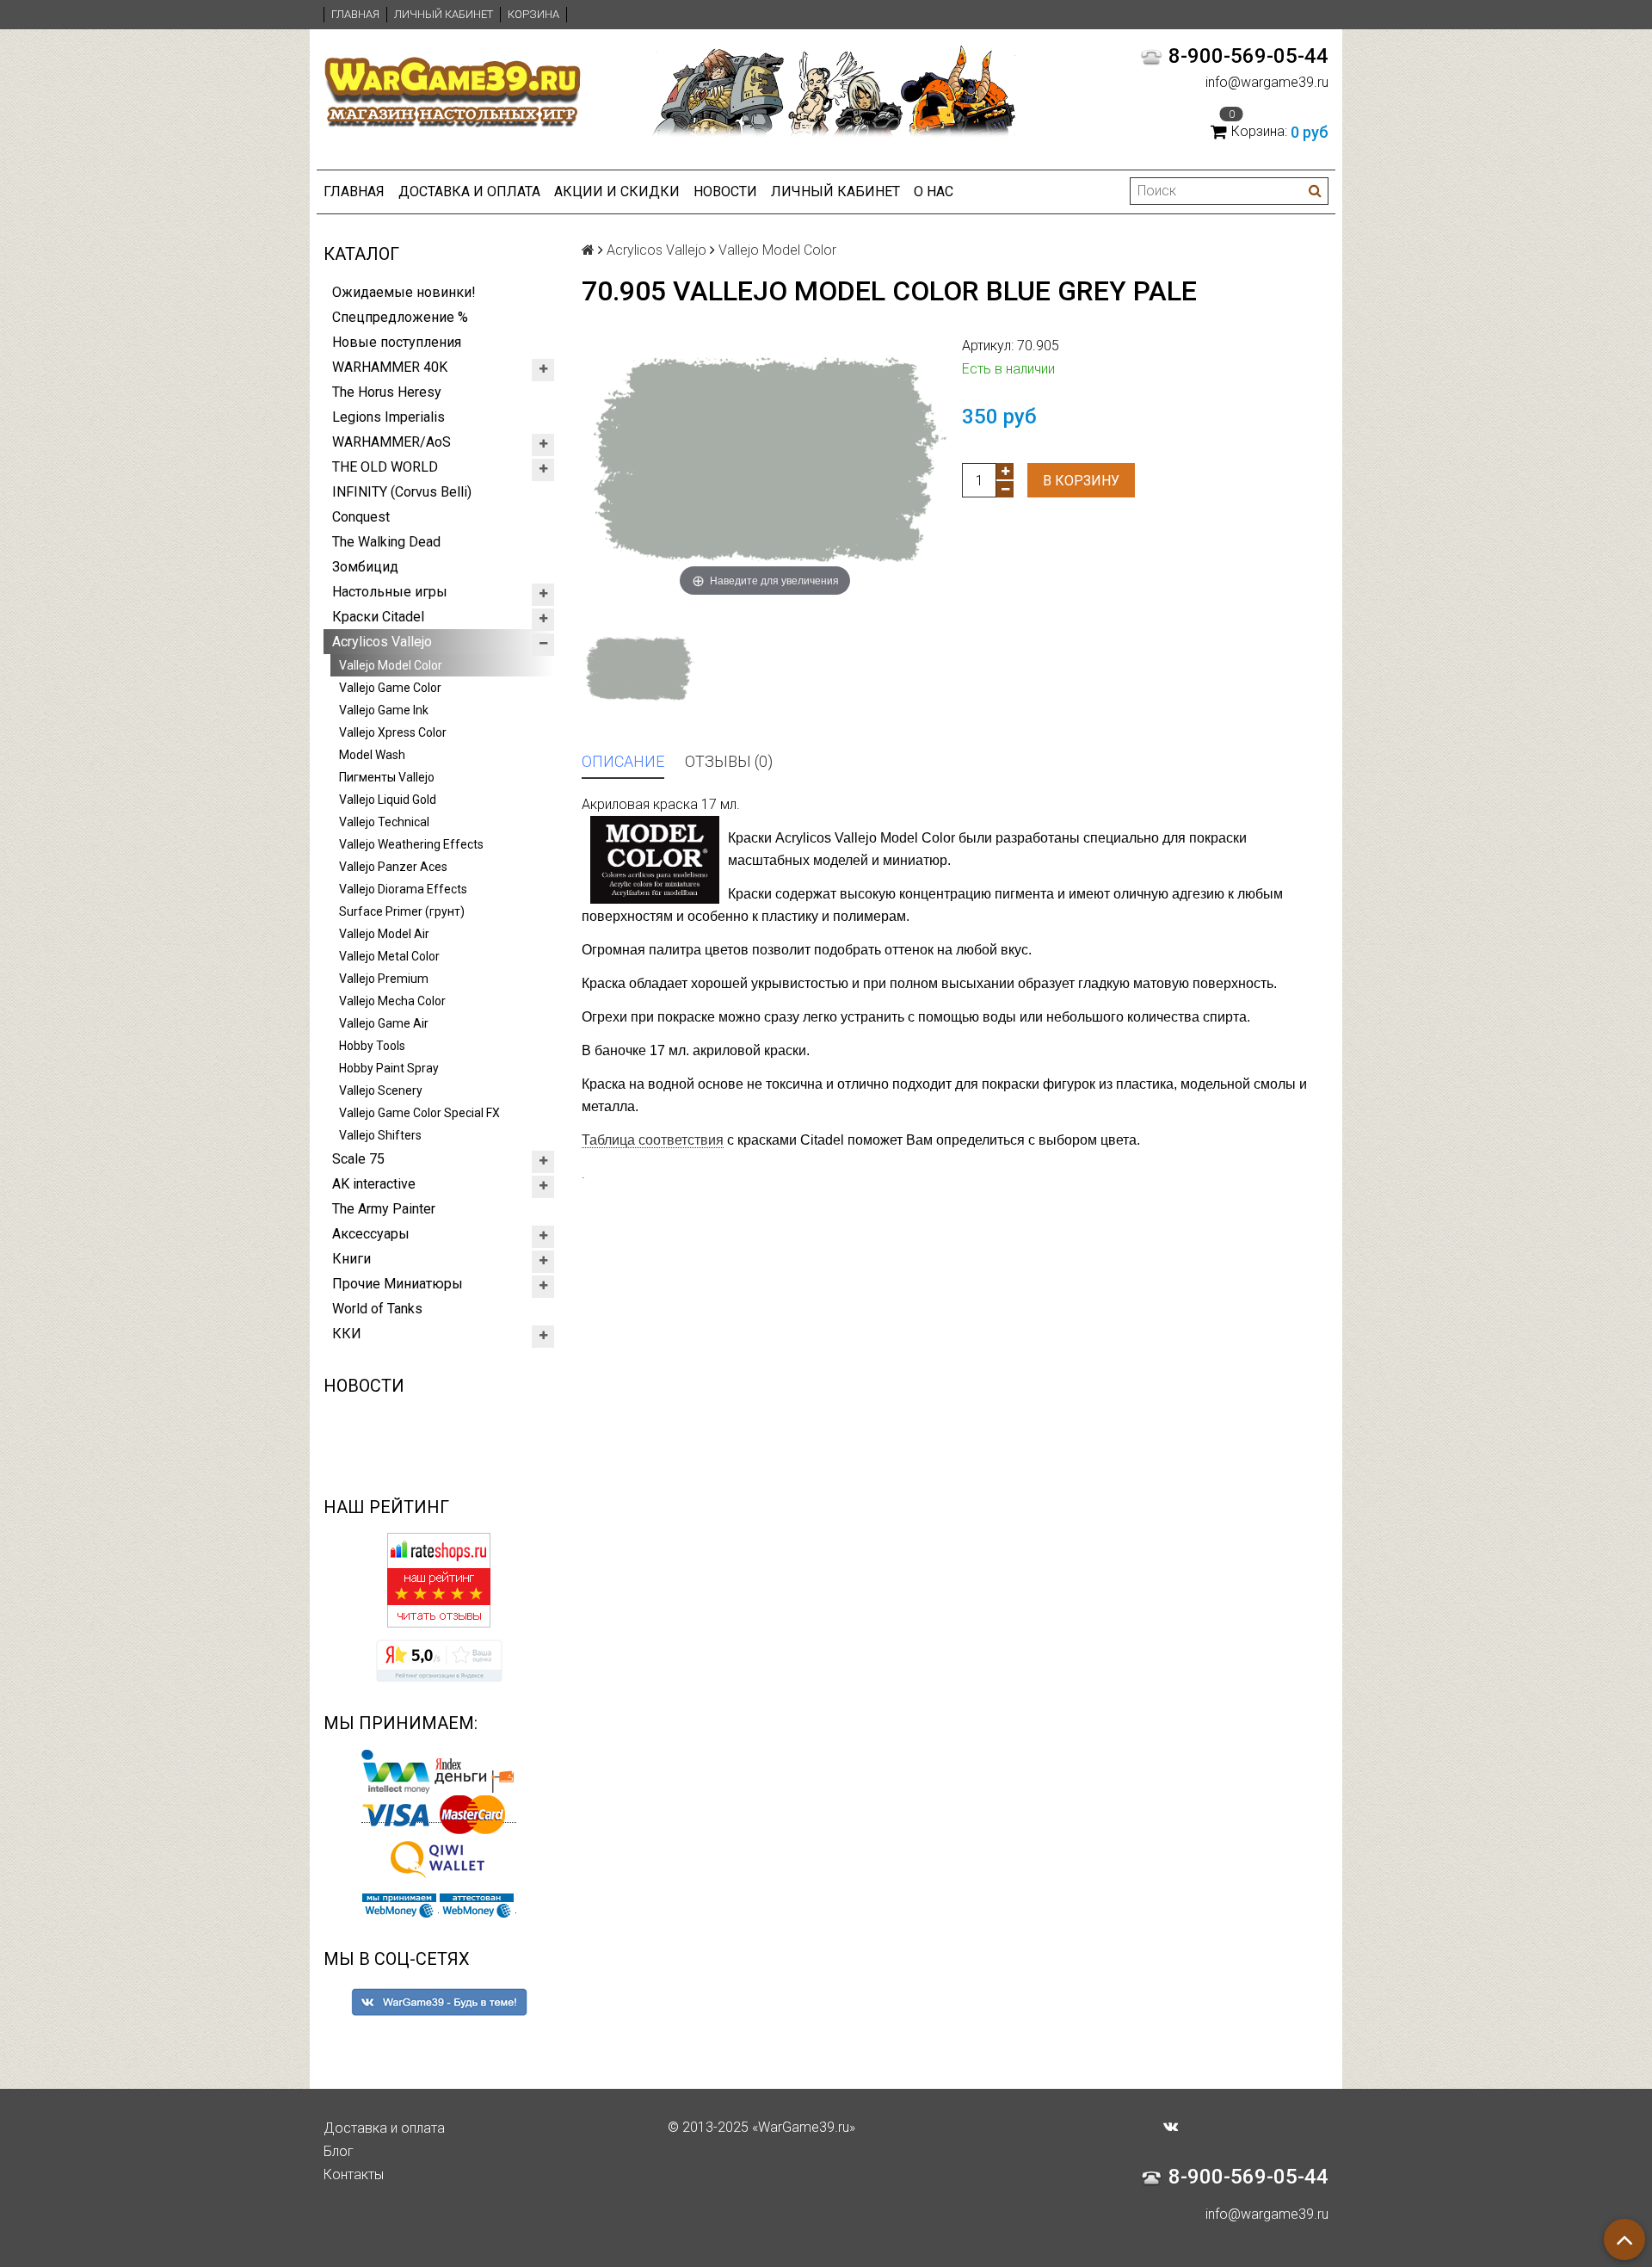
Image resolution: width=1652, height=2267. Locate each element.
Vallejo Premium (384, 979)
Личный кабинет (444, 14)
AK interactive (374, 1184)
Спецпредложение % (400, 317)
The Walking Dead (386, 542)
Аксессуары (371, 1234)
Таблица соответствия (653, 1140)
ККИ (347, 1334)
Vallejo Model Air (384, 934)
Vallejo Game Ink (384, 710)
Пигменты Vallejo (387, 777)
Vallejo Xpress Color (393, 732)
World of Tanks (377, 1309)
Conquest (361, 517)
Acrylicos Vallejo (382, 642)
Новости (725, 191)
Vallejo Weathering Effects (411, 844)
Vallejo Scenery (381, 1090)
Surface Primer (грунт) (402, 911)
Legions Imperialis (388, 417)
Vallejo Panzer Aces (393, 867)
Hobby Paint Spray (389, 1068)
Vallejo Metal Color (389, 956)
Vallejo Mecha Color (392, 1001)
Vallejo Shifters (380, 1135)
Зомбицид (365, 567)
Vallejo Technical (384, 822)
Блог (339, 2151)
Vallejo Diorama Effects (403, 889)
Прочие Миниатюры (398, 1284)
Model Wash (372, 755)
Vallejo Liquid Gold (388, 800)
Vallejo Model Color (391, 665)
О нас (934, 191)
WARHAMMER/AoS (391, 442)
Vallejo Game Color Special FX (419, 1113)
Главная (355, 14)
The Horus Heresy (387, 392)
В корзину (1081, 481)
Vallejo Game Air (384, 1023)
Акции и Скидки (617, 191)
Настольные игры (390, 592)
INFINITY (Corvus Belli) (402, 492)
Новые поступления (397, 342)
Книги (351, 1259)
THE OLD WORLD (385, 467)
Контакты (354, 2174)
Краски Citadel (378, 617)
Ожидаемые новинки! (404, 292)
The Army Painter (384, 1209)
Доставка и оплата (469, 191)
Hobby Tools (372, 1046)
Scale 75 (358, 1159)
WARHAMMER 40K (390, 367)
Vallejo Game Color (390, 688)
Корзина (533, 14)
